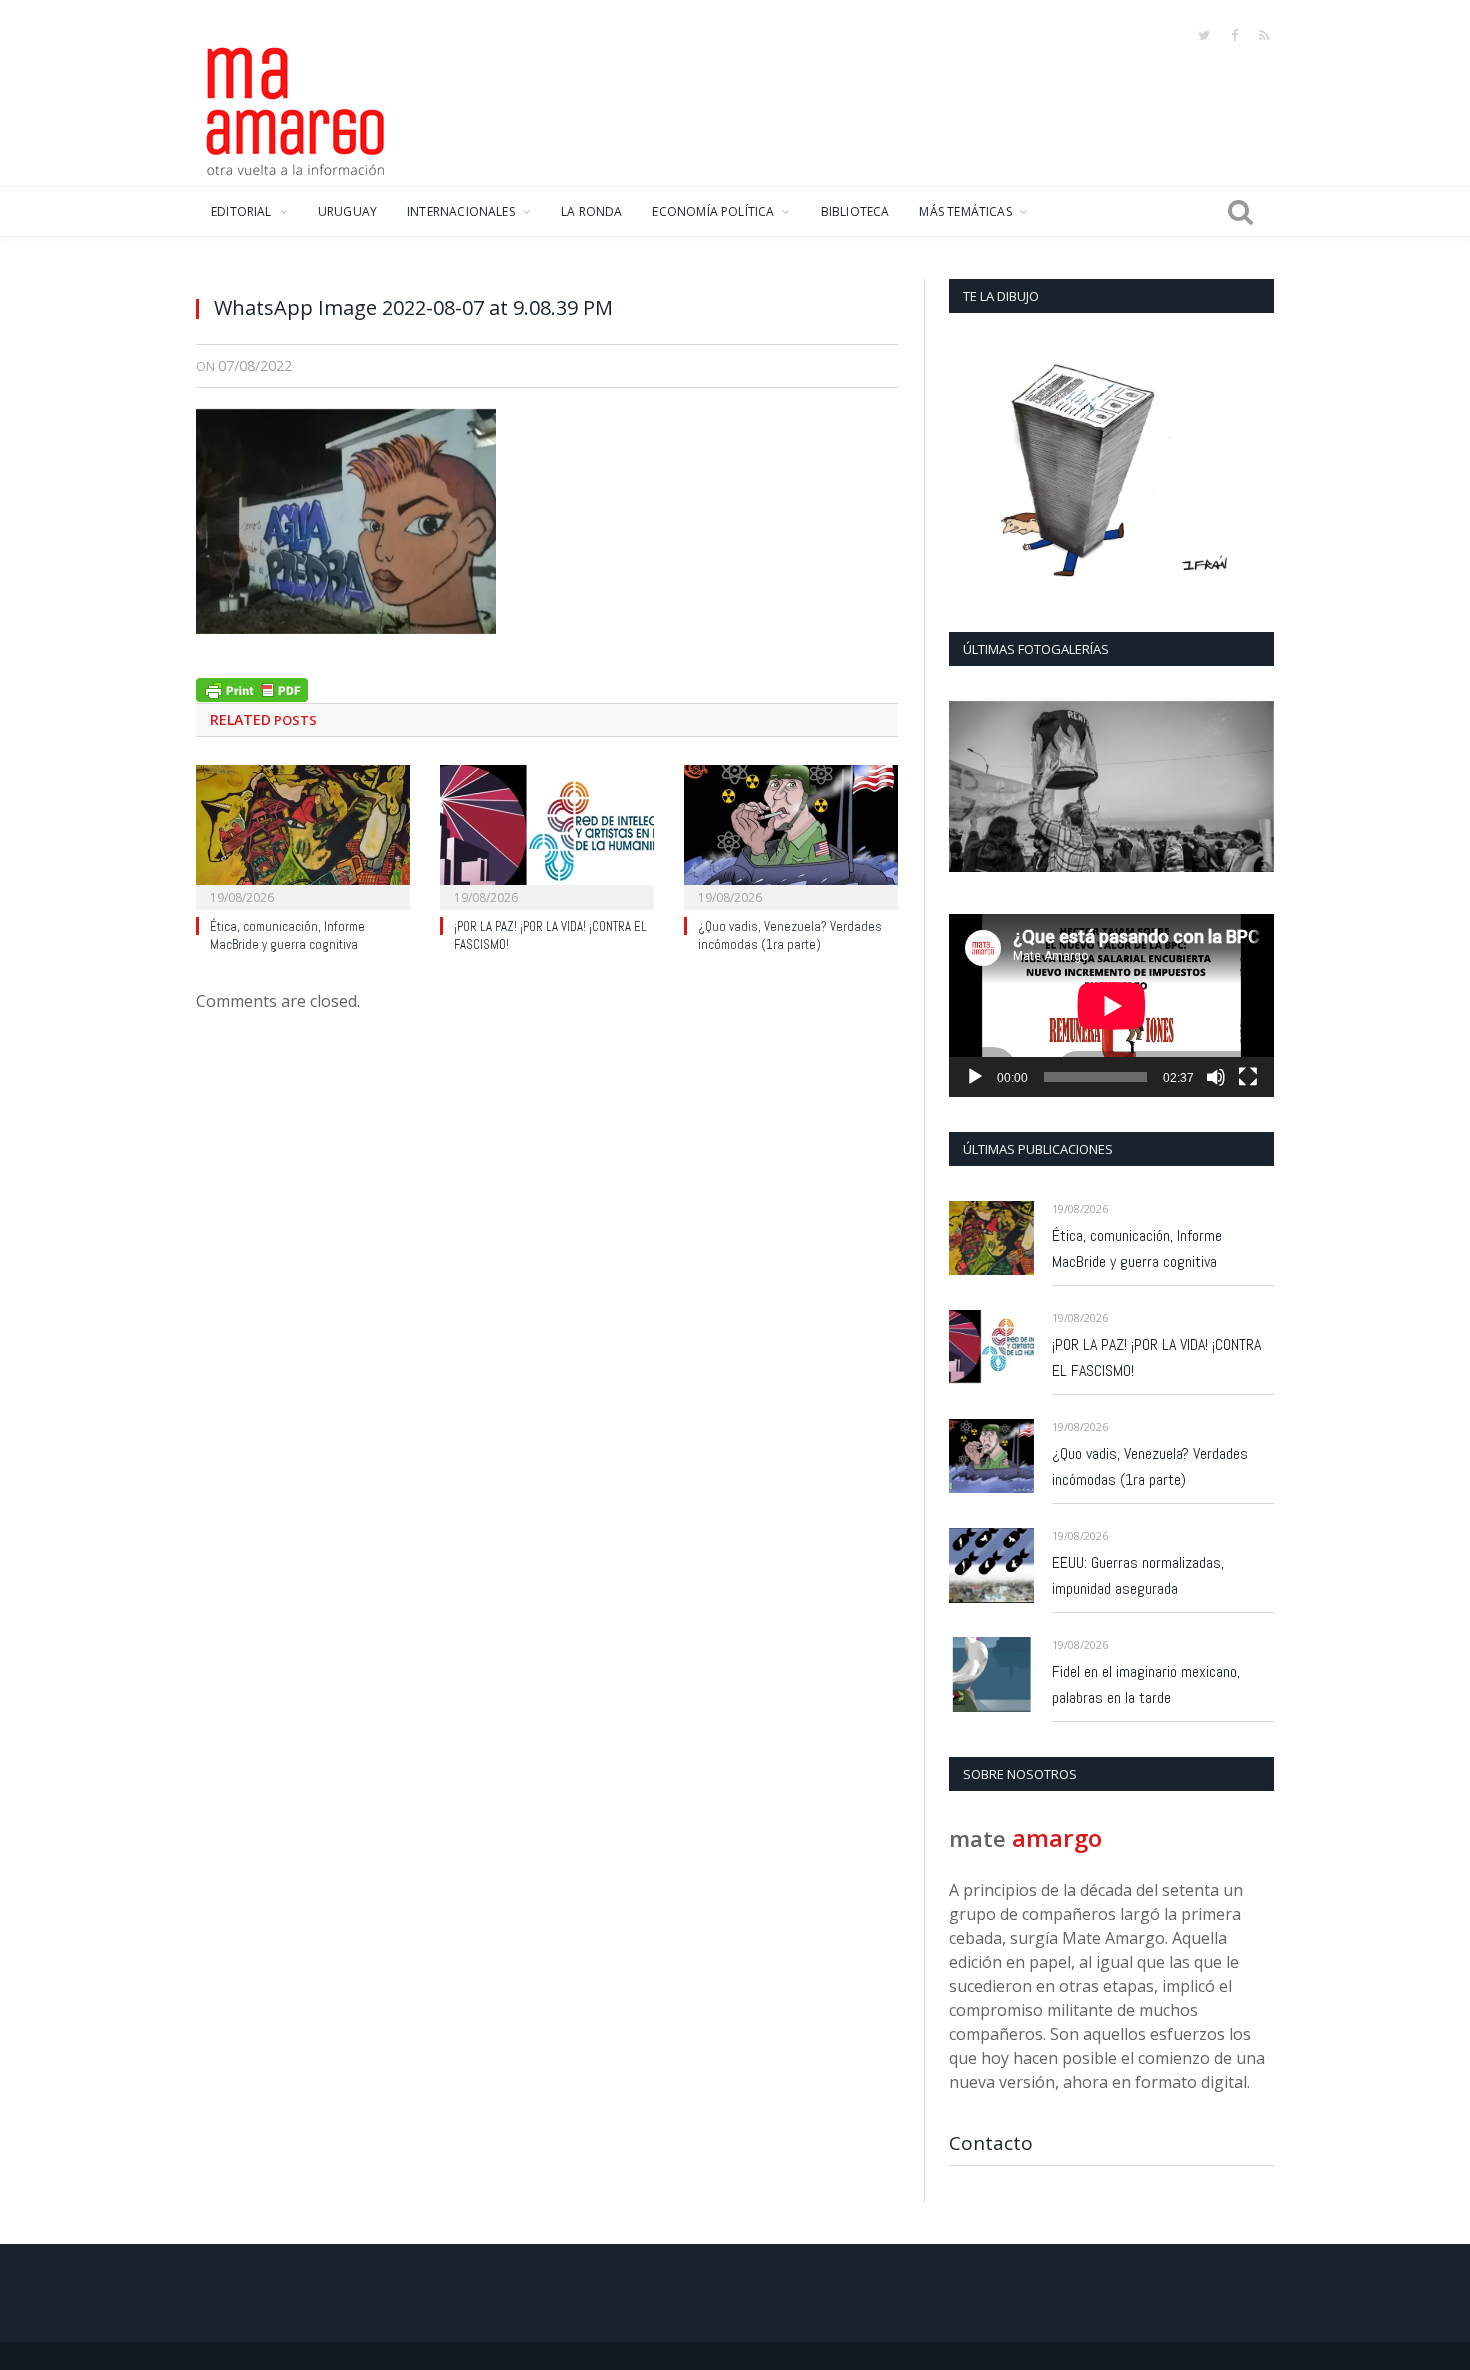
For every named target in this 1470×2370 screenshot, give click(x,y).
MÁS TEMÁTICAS (965, 211)
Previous (971, 788)
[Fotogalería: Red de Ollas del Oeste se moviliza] (1111, 786)
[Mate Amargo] (296, 108)
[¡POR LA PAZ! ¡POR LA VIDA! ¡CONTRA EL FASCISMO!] (547, 835)
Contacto (991, 2143)
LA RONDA (591, 211)
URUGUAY (347, 211)
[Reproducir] (975, 1077)
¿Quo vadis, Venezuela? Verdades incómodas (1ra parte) (790, 936)
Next (1251, 788)
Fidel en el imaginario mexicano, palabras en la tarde (1146, 1684)
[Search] (1240, 212)
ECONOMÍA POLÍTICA (713, 211)
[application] (1111, 1005)
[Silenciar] (1216, 1077)
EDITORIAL (241, 211)
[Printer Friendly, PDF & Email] (252, 687)
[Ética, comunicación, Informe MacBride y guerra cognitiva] (303, 835)
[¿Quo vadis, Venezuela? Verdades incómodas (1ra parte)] (791, 835)
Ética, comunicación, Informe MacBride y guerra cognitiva (287, 936)
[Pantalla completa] (1248, 1077)
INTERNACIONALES (461, 211)
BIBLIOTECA (855, 211)
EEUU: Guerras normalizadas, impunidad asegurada (1138, 1575)
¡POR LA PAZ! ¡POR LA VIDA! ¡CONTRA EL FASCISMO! (1156, 1357)
